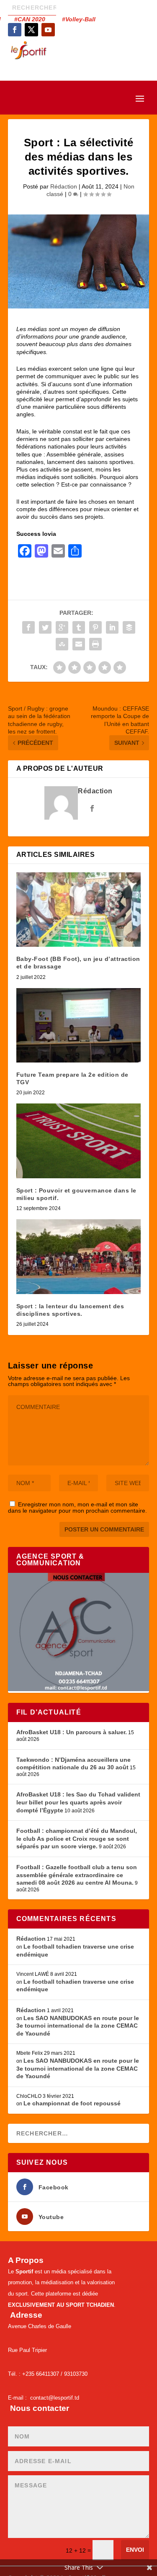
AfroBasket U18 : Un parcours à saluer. (72, 1732)
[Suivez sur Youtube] (48, 30)
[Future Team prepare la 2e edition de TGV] (79, 1026)
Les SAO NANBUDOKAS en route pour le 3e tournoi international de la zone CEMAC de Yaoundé (78, 2026)
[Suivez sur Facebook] (15, 30)
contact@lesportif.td (55, 2398)
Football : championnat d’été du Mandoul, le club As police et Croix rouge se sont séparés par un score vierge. (77, 1838)
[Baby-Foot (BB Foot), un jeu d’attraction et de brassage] (79, 910)
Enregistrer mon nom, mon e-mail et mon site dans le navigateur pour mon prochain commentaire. (77, 1507)
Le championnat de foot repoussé (72, 2103)
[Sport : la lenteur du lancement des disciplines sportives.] (79, 1257)
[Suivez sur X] (31, 30)
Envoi (135, 2550)
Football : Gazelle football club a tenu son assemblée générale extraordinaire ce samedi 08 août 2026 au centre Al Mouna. (77, 1875)
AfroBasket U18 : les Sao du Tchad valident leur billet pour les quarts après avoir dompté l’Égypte (78, 1802)
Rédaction (64, 186)
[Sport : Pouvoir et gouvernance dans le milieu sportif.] (79, 1141)
